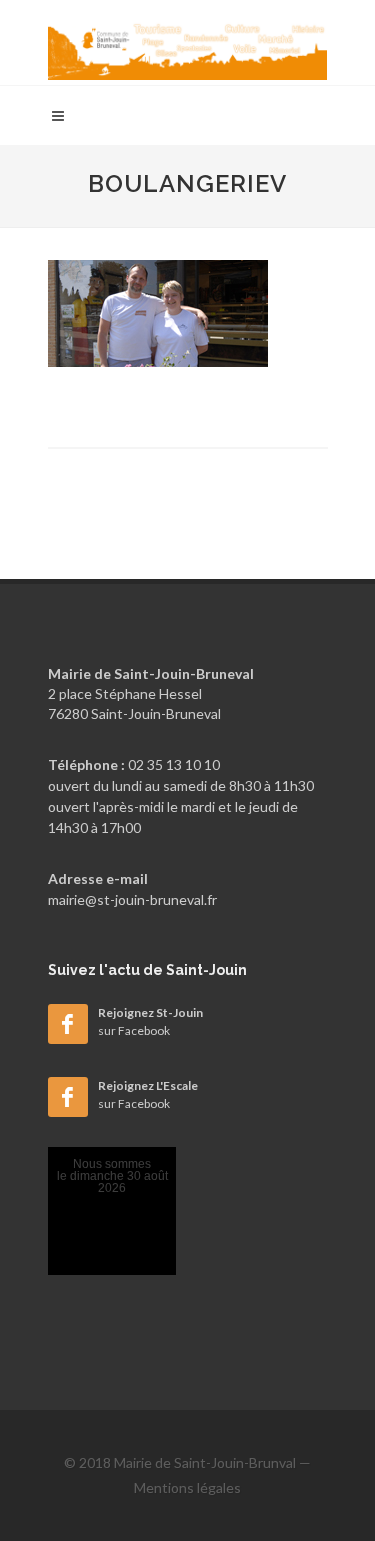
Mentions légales (187, 1487)
